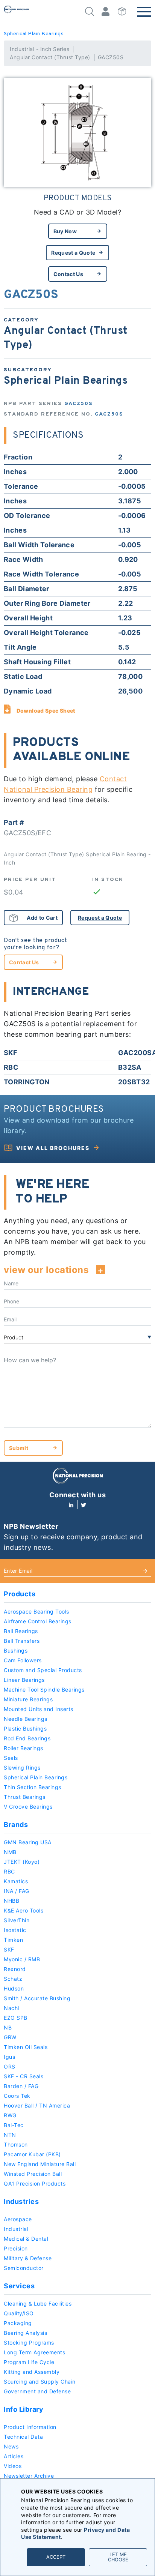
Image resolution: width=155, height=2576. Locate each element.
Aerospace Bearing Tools (36, 1612)
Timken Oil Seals (26, 2047)
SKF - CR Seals (24, 2076)
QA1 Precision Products (35, 2183)
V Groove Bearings (28, 1807)
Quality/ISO (19, 2313)
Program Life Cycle (29, 2362)
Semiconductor (24, 2268)
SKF (9, 1949)
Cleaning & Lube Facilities (38, 2304)
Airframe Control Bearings (38, 1621)
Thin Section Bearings (33, 1787)
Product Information (30, 2427)
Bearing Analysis (25, 2333)
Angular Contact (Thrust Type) (50, 57)
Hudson (14, 1988)
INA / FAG (17, 1891)
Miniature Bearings (28, 1699)
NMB (10, 1852)
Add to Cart (42, 918)
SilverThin (17, 1920)
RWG (10, 2115)
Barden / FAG (21, 2086)
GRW (10, 2037)
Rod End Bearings (27, 1738)
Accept (56, 2557)
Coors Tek (17, 2096)
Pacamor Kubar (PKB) (32, 2154)
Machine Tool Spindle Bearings (44, 1690)
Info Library (24, 2409)
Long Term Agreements (34, 2352)
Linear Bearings (24, 1680)
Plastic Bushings (25, 1729)
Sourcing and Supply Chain (40, 2382)
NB (8, 2027)
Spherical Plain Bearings (34, 34)
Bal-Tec (14, 2125)
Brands (16, 1825)
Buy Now (65, 231)
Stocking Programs (29, 2343)
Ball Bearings (21, 1631)
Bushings (16, 1651)
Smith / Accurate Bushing (37, 1998)
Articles (14, 2456)
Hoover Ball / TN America (37, 2105)
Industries (21, 2201)
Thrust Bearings (25, 1797)
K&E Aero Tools (24, 1910)
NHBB (11, 1901)
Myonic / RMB (22, 1959)
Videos (13, 2466)
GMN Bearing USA (28, 1842)
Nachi (11, 2008)
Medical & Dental (26, 2239)
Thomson (16, 2144)
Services (19, 2286)
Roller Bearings (24, 1748)
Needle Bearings (26, 1719)
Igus (9, 2057)
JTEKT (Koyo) (22, 1862)
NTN (10, 2135)
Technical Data (23, 2437)
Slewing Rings (22, 1768)
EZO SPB (16, 2018)
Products (20, 1594)
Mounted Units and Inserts (39, 1709)
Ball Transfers (22, 1641)
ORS (10, 2066)
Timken (13, 1940)
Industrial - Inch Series (40, 49)
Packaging (18, 2323)
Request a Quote (73, 253)
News (11, 2446)
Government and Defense (37, 2391)
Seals (11, 1758)
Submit (19, 1448)
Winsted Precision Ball (33, 2174)
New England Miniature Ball (40, 2164)
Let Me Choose (118, 2557)
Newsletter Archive (29, 2476)
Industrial (16, 2229)
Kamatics (16, 1881)
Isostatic (15, 1930)
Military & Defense (28, 2258)
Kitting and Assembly (32, 2372)
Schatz (13, 1979)
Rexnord (15, 1969)
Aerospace (18, 2219)
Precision (16, 2248)
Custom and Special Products (43, 1670)
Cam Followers (23, 1660)
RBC (9, 1871)
